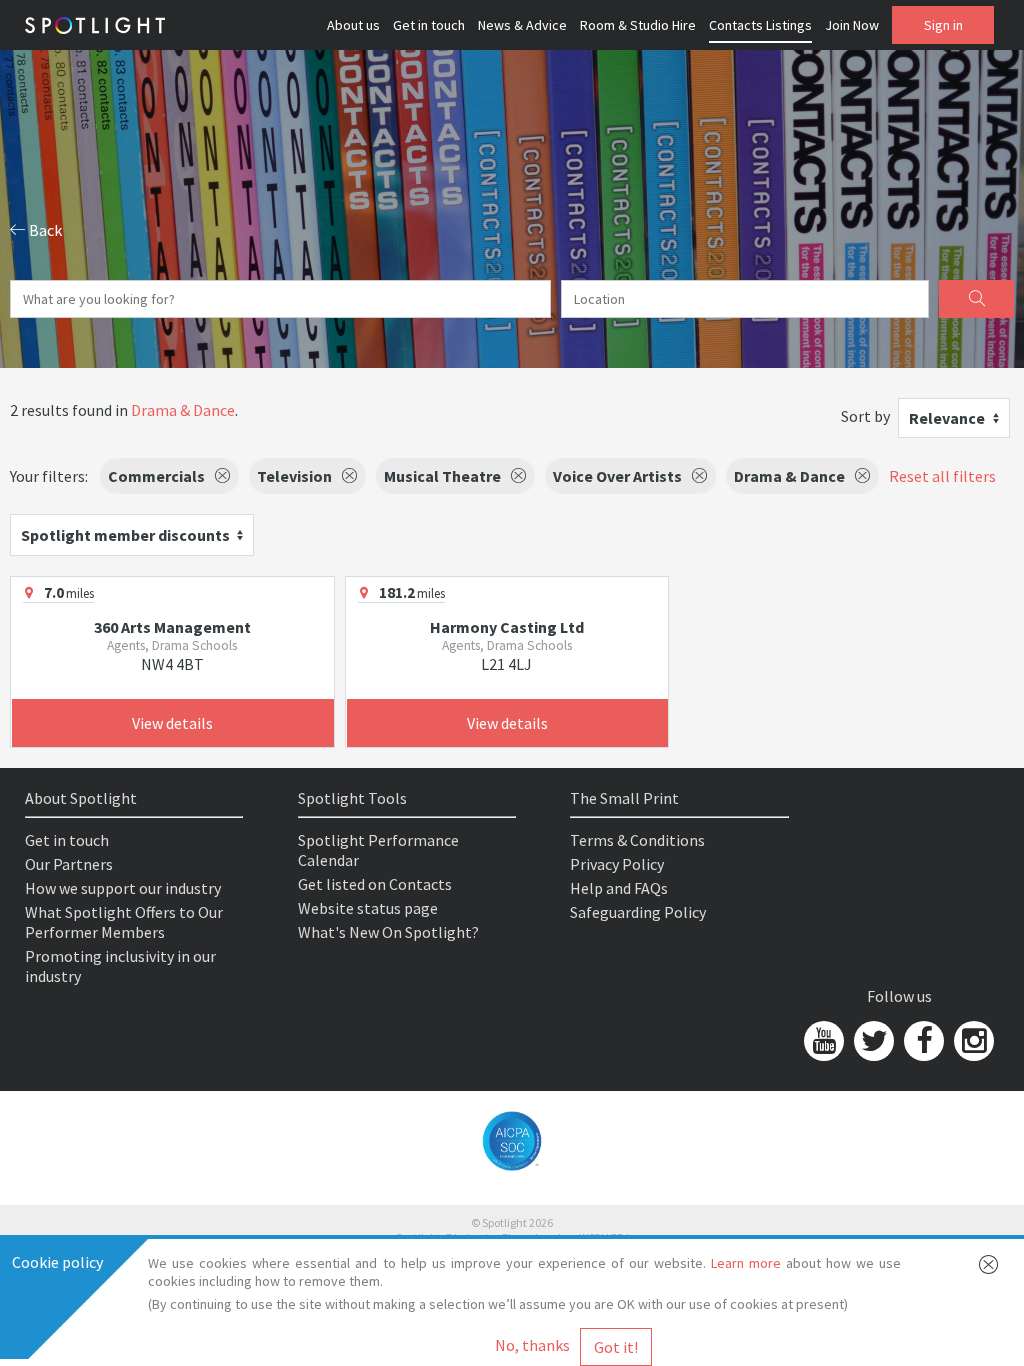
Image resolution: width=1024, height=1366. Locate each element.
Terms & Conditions (637, 840)
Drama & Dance (183, 410)
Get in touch (429, 25)
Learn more (746, 1263)
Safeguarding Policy (638, 912)
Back (44, 230)
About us (353, 25)
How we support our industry (123, 888)
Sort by (865, 416)
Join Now (852, 25)
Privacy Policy (617, 864)
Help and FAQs (619, 888)
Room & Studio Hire (638, 25)
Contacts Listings (760, 25)
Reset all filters (942, 476)
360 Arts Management (172, 627)
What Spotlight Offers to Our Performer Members (124, 922)
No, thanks (532, 1345)
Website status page (368, 908)
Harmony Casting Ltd (507, 627)
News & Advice (522, 25)
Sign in (943, 25)
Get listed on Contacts (375, 884)
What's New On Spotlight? (388, 932)
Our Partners (69, 864)
